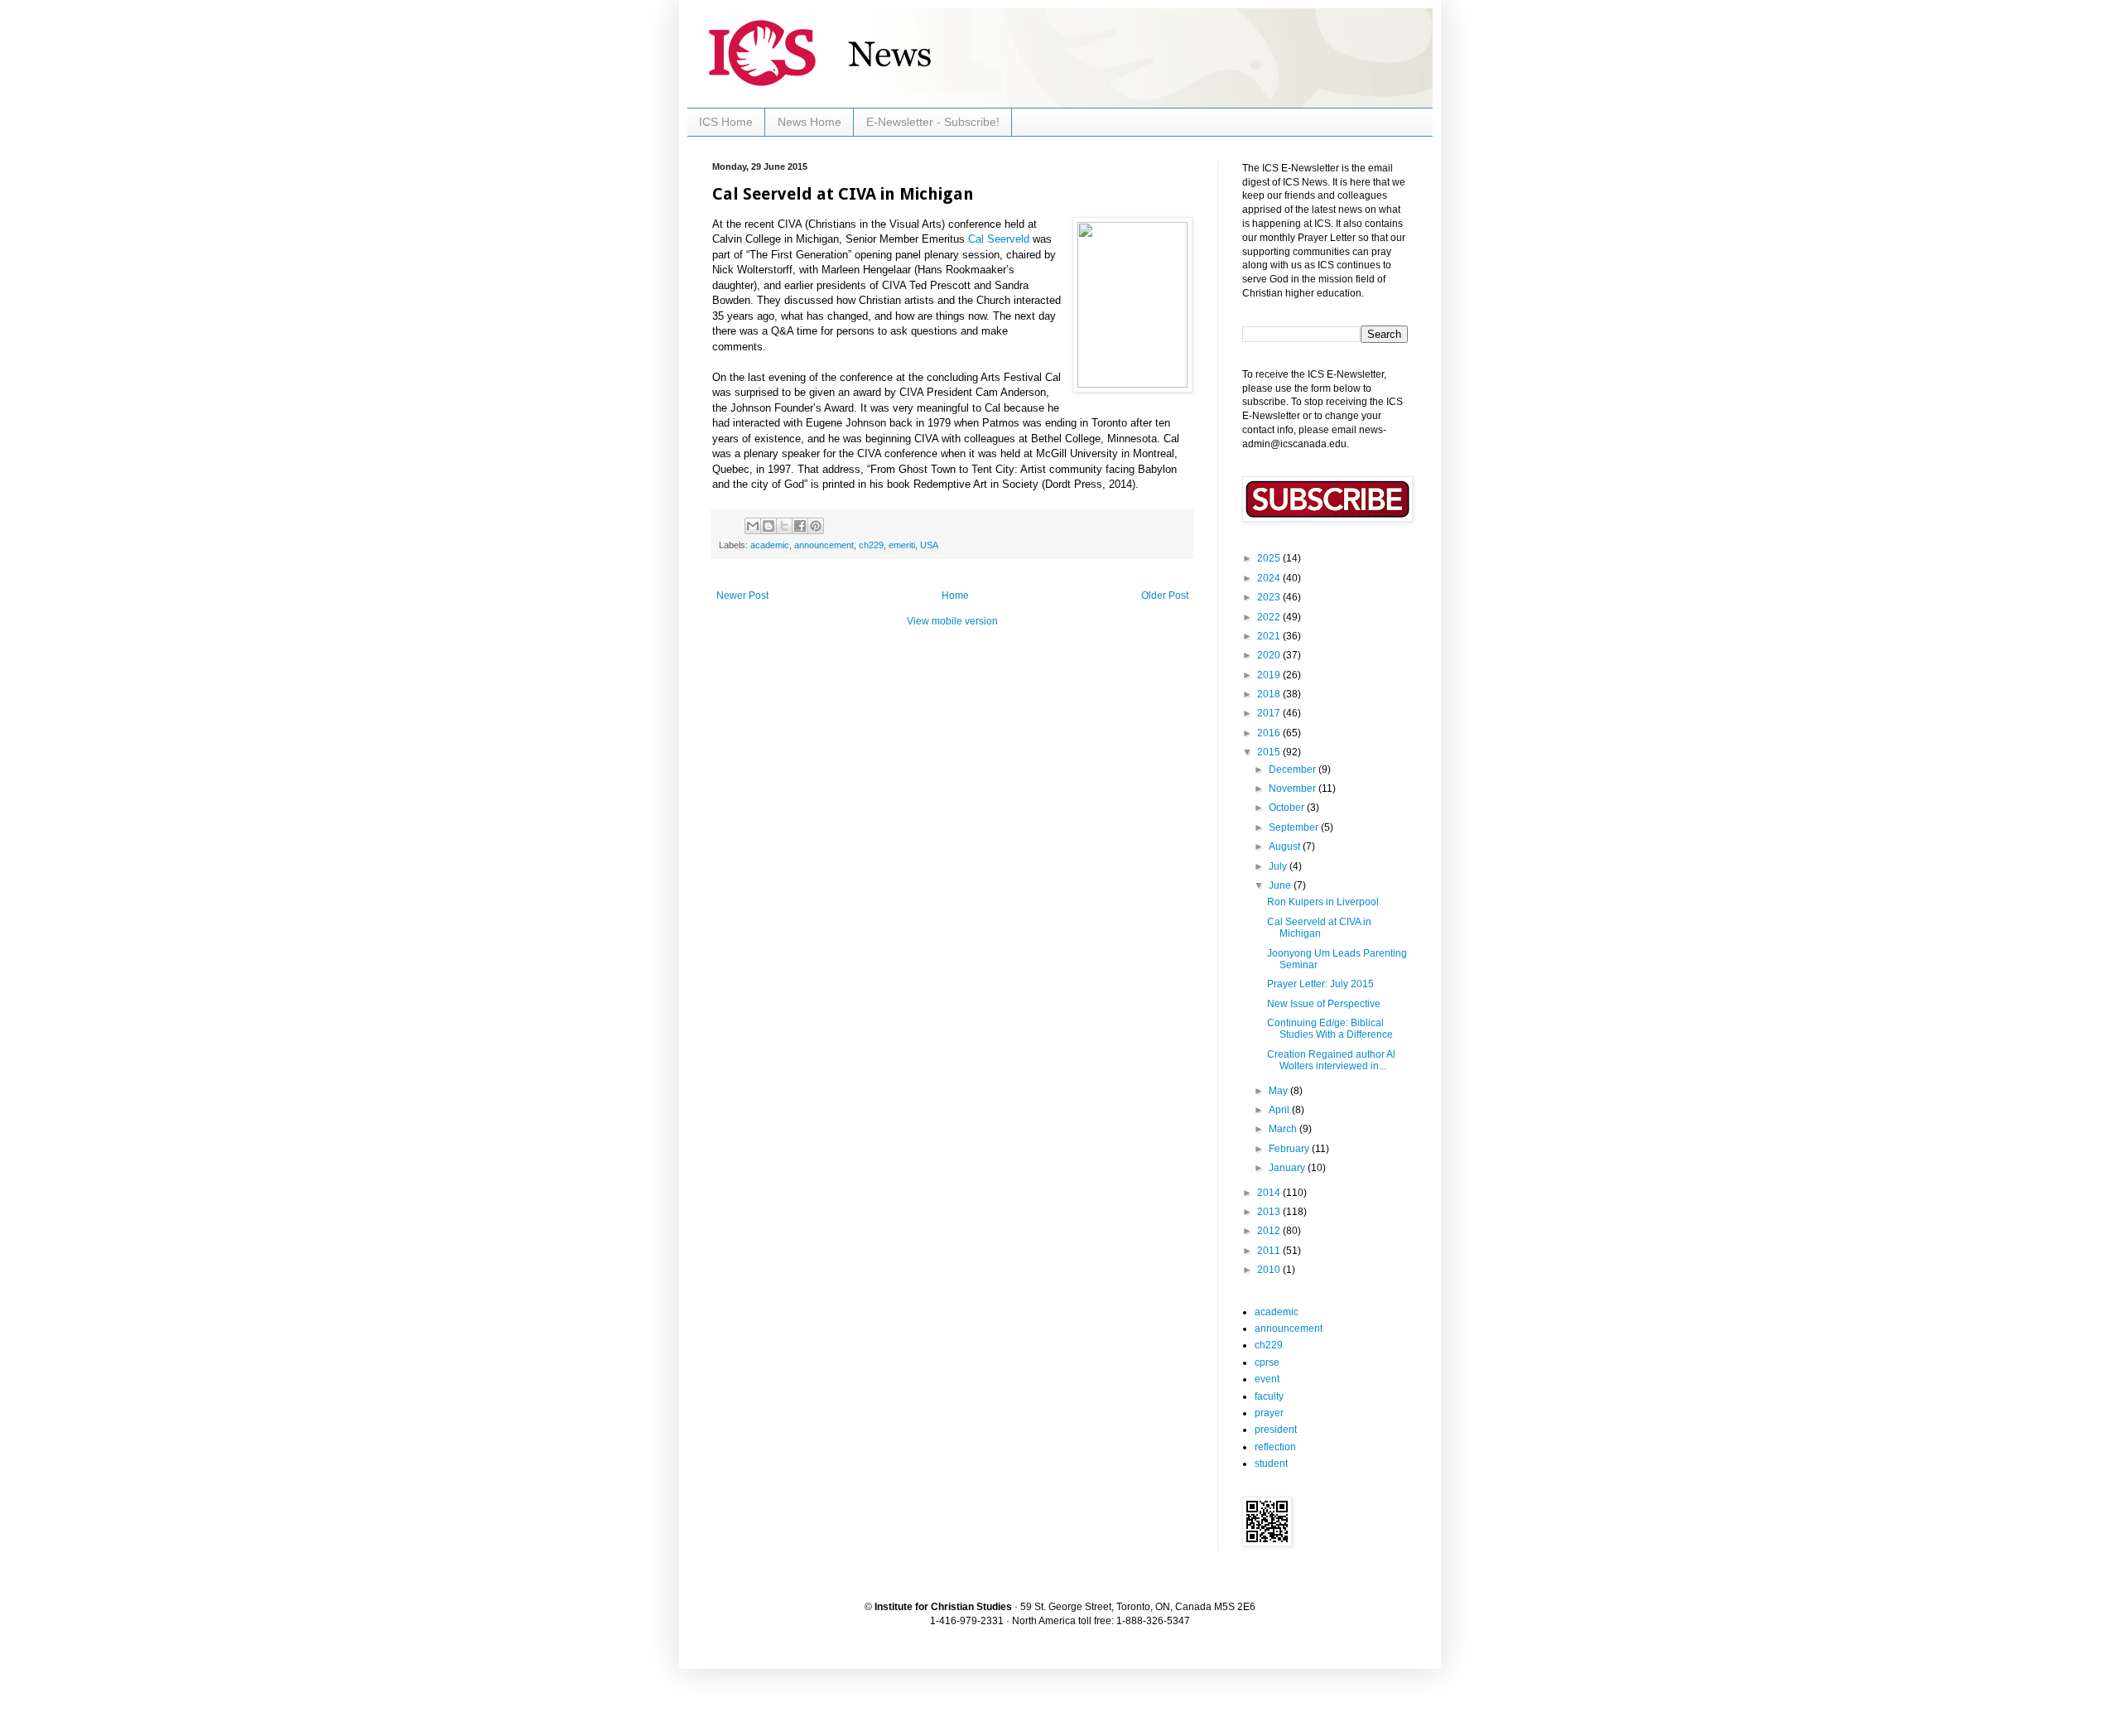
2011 (1270, 1251)
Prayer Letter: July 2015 (1320, 984)
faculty (1269, 1396)
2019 (1270, 675)
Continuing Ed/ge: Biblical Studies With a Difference (1330, 1029)
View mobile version (952, 621)
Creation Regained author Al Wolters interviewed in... (1331, 1060)
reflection (1275, 1447)
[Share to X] (784, 526)
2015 (1270, 752)
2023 (1270, 597)
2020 (1270, 655)
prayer (1269, 1413)
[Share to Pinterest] (816, 526)
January (1288, 1168)
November (1294, 788)
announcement (824, 545)
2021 (1270, 636)
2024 (1270, 578)
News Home (809, 122)
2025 (1270, 558)
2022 (1270, 617)
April (1280, 1110)
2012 (1270, 1231)
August (1286, 846)
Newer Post (742, 596)
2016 (1270, 733)
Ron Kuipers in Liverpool (1323, 902)
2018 (1270, 694)
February (1290, 1149)
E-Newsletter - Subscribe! (933, 122)
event (1267, 1379)
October (1288, 808)
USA (929, 545)
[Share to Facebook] (800, 526)
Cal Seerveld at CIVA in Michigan (1319, 928)
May (1279, 1091)
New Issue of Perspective (1324, 1004)
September (1295, 827)
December (1294, 769)
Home (955, 596)
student (1271, 1464)
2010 (1270, 1270)
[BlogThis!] (768, 526)
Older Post (1165, 596)
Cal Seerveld (999, 239)
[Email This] (753, 526)
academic (770, 545)
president (1276, 1430)
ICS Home (726, 122)
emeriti (902, 545)
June (1281, 885)
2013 (1270, 1212)
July (1279, 866)
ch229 (871, 545)
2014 (1270, 1193)
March (1284, 1129)
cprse (1267, 1362)
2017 (1270, 713)
